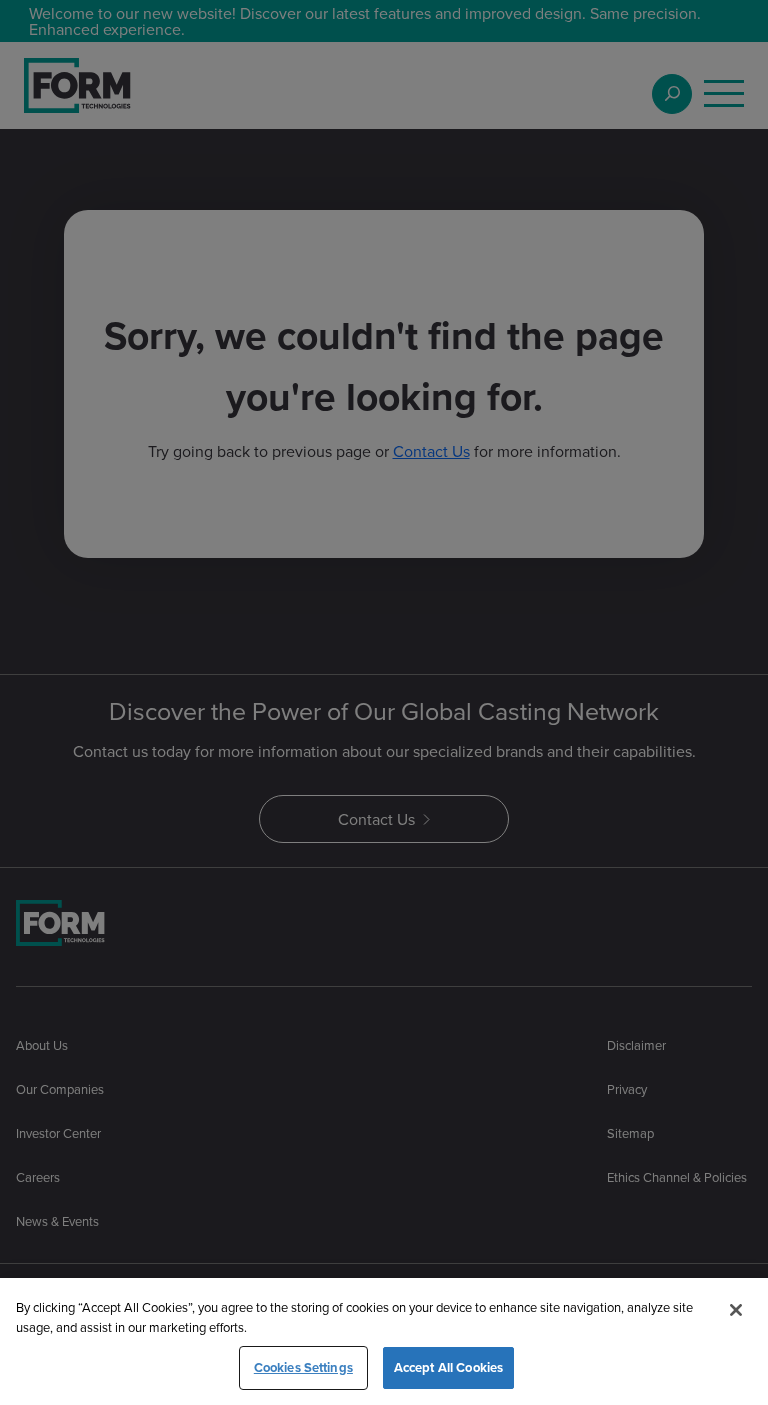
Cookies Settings (303, 1367)
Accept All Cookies (448, 1367)
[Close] (736, 1310)
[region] (384, 1341)
